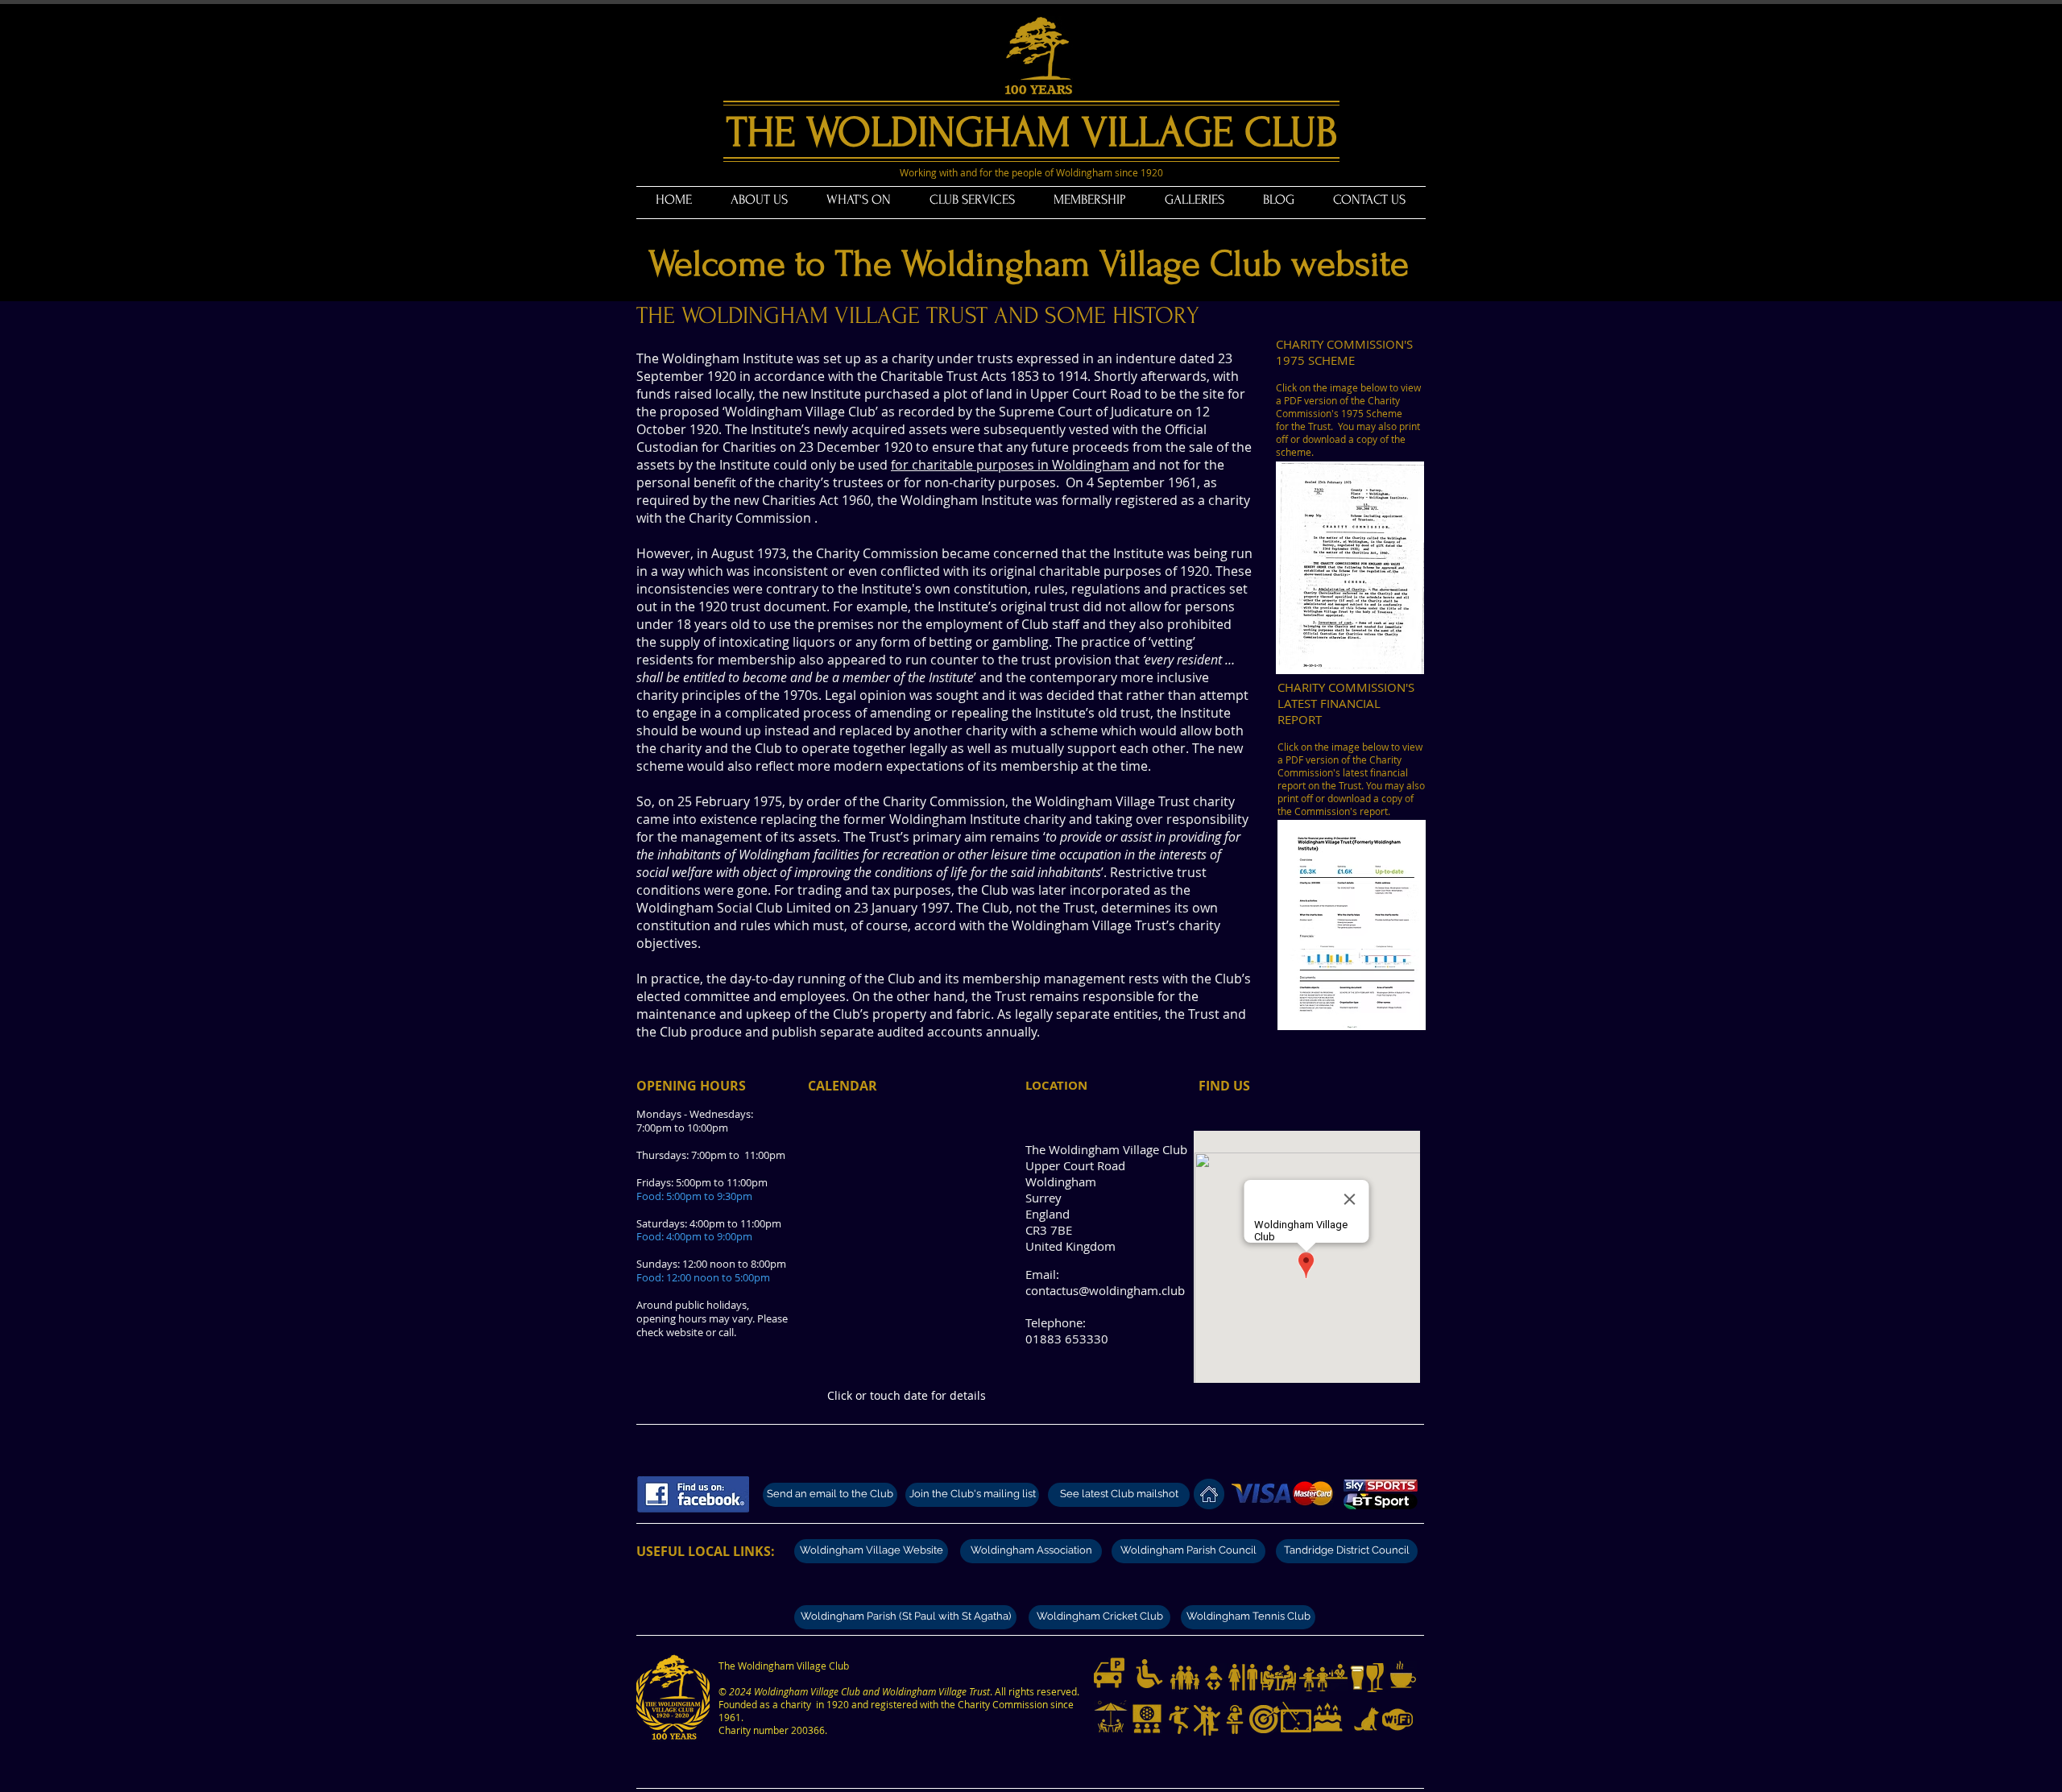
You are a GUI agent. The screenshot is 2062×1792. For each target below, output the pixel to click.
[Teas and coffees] (1403, 1674)
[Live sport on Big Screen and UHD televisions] (1147, 1719)
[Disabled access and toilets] (1149, 1674)
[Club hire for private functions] (1327, 1717)
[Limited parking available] (1109, 1673)
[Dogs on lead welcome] (1367, 1720)
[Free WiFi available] (1397, 1720)
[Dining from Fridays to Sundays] (1278, 1678)
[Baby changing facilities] (1214, 1678)
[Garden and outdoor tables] (1111, 1717)
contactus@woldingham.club (1105, 1290)
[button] (759, 200)
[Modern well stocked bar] (1323, 1678)
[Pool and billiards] (1296, 1717)
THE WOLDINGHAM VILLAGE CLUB (1032, 132)
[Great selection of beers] (1357, 1678)
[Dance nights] (1207, 1720)
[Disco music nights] (1235, 1720)
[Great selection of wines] (1375, 1678)
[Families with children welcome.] (1185, 1678)
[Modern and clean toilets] (1243, 1678)
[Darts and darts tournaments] (1265, 1719)
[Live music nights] (1179, 1720)
